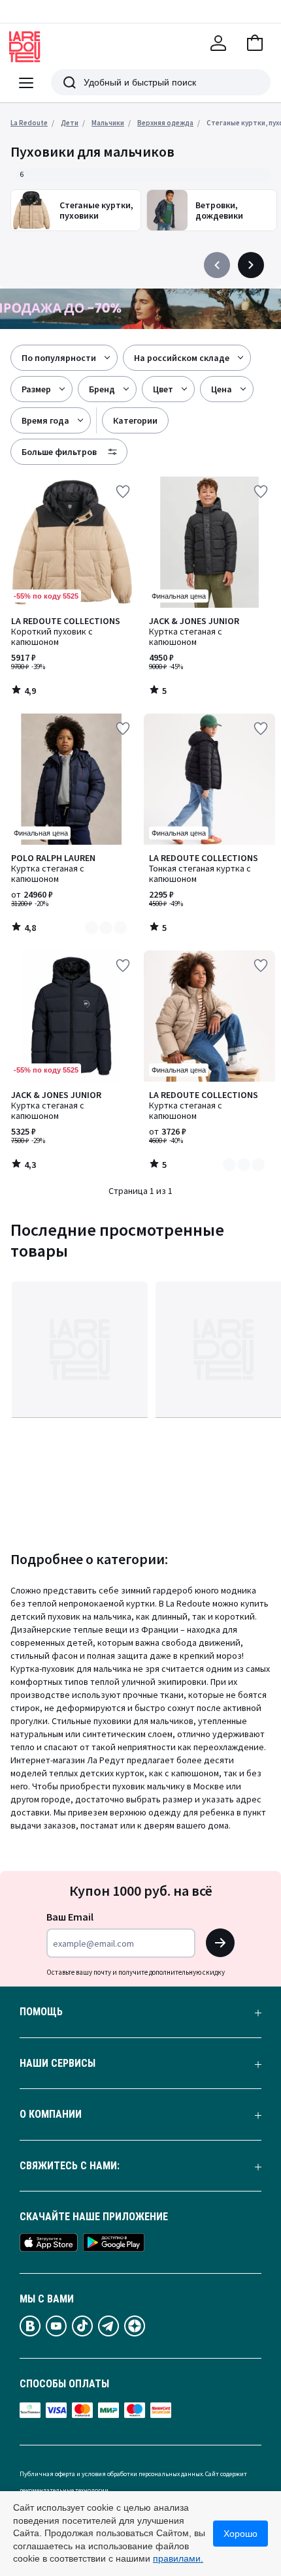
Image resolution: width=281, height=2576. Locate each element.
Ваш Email (70, 1917)
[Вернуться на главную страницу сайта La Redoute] (25, 47)
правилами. (178, 2558)
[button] (255, 43)
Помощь (41, 2012)
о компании (51, 2114)
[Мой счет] (218, 43)
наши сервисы (58, 2064)
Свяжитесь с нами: (70, 2166)
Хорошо (240, 2534)
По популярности (59, 358)
